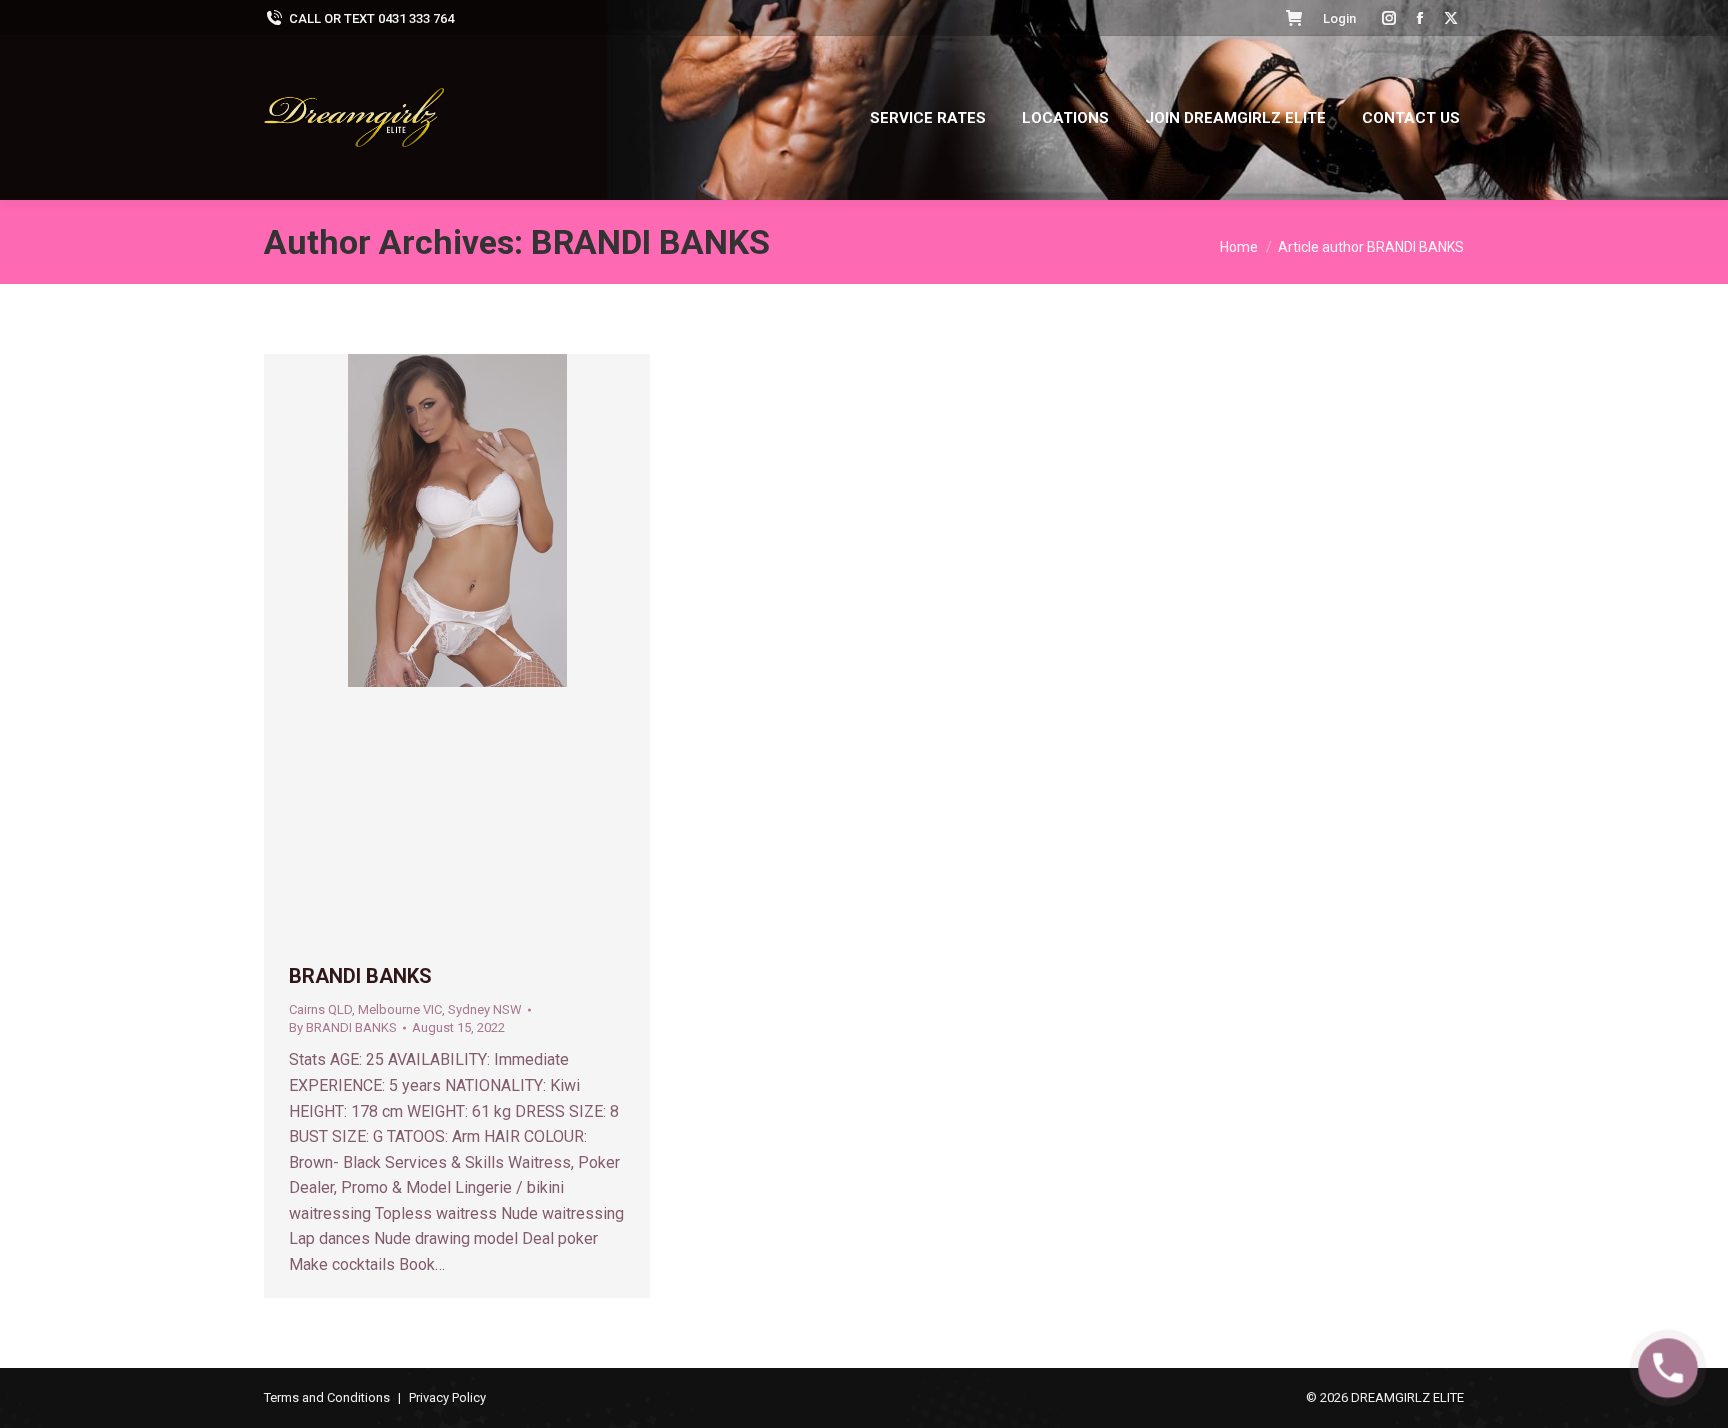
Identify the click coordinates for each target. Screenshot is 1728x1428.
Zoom (430, 647)
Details (484, 647)
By (343, 1027)
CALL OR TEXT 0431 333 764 (371, 18)
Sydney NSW (485, 1009)
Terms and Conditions (327, 1397)
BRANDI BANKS (650, 242)
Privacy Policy (447, 1397)
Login (1339, 18)
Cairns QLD (320, 1009)
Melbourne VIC (400, 1009)
